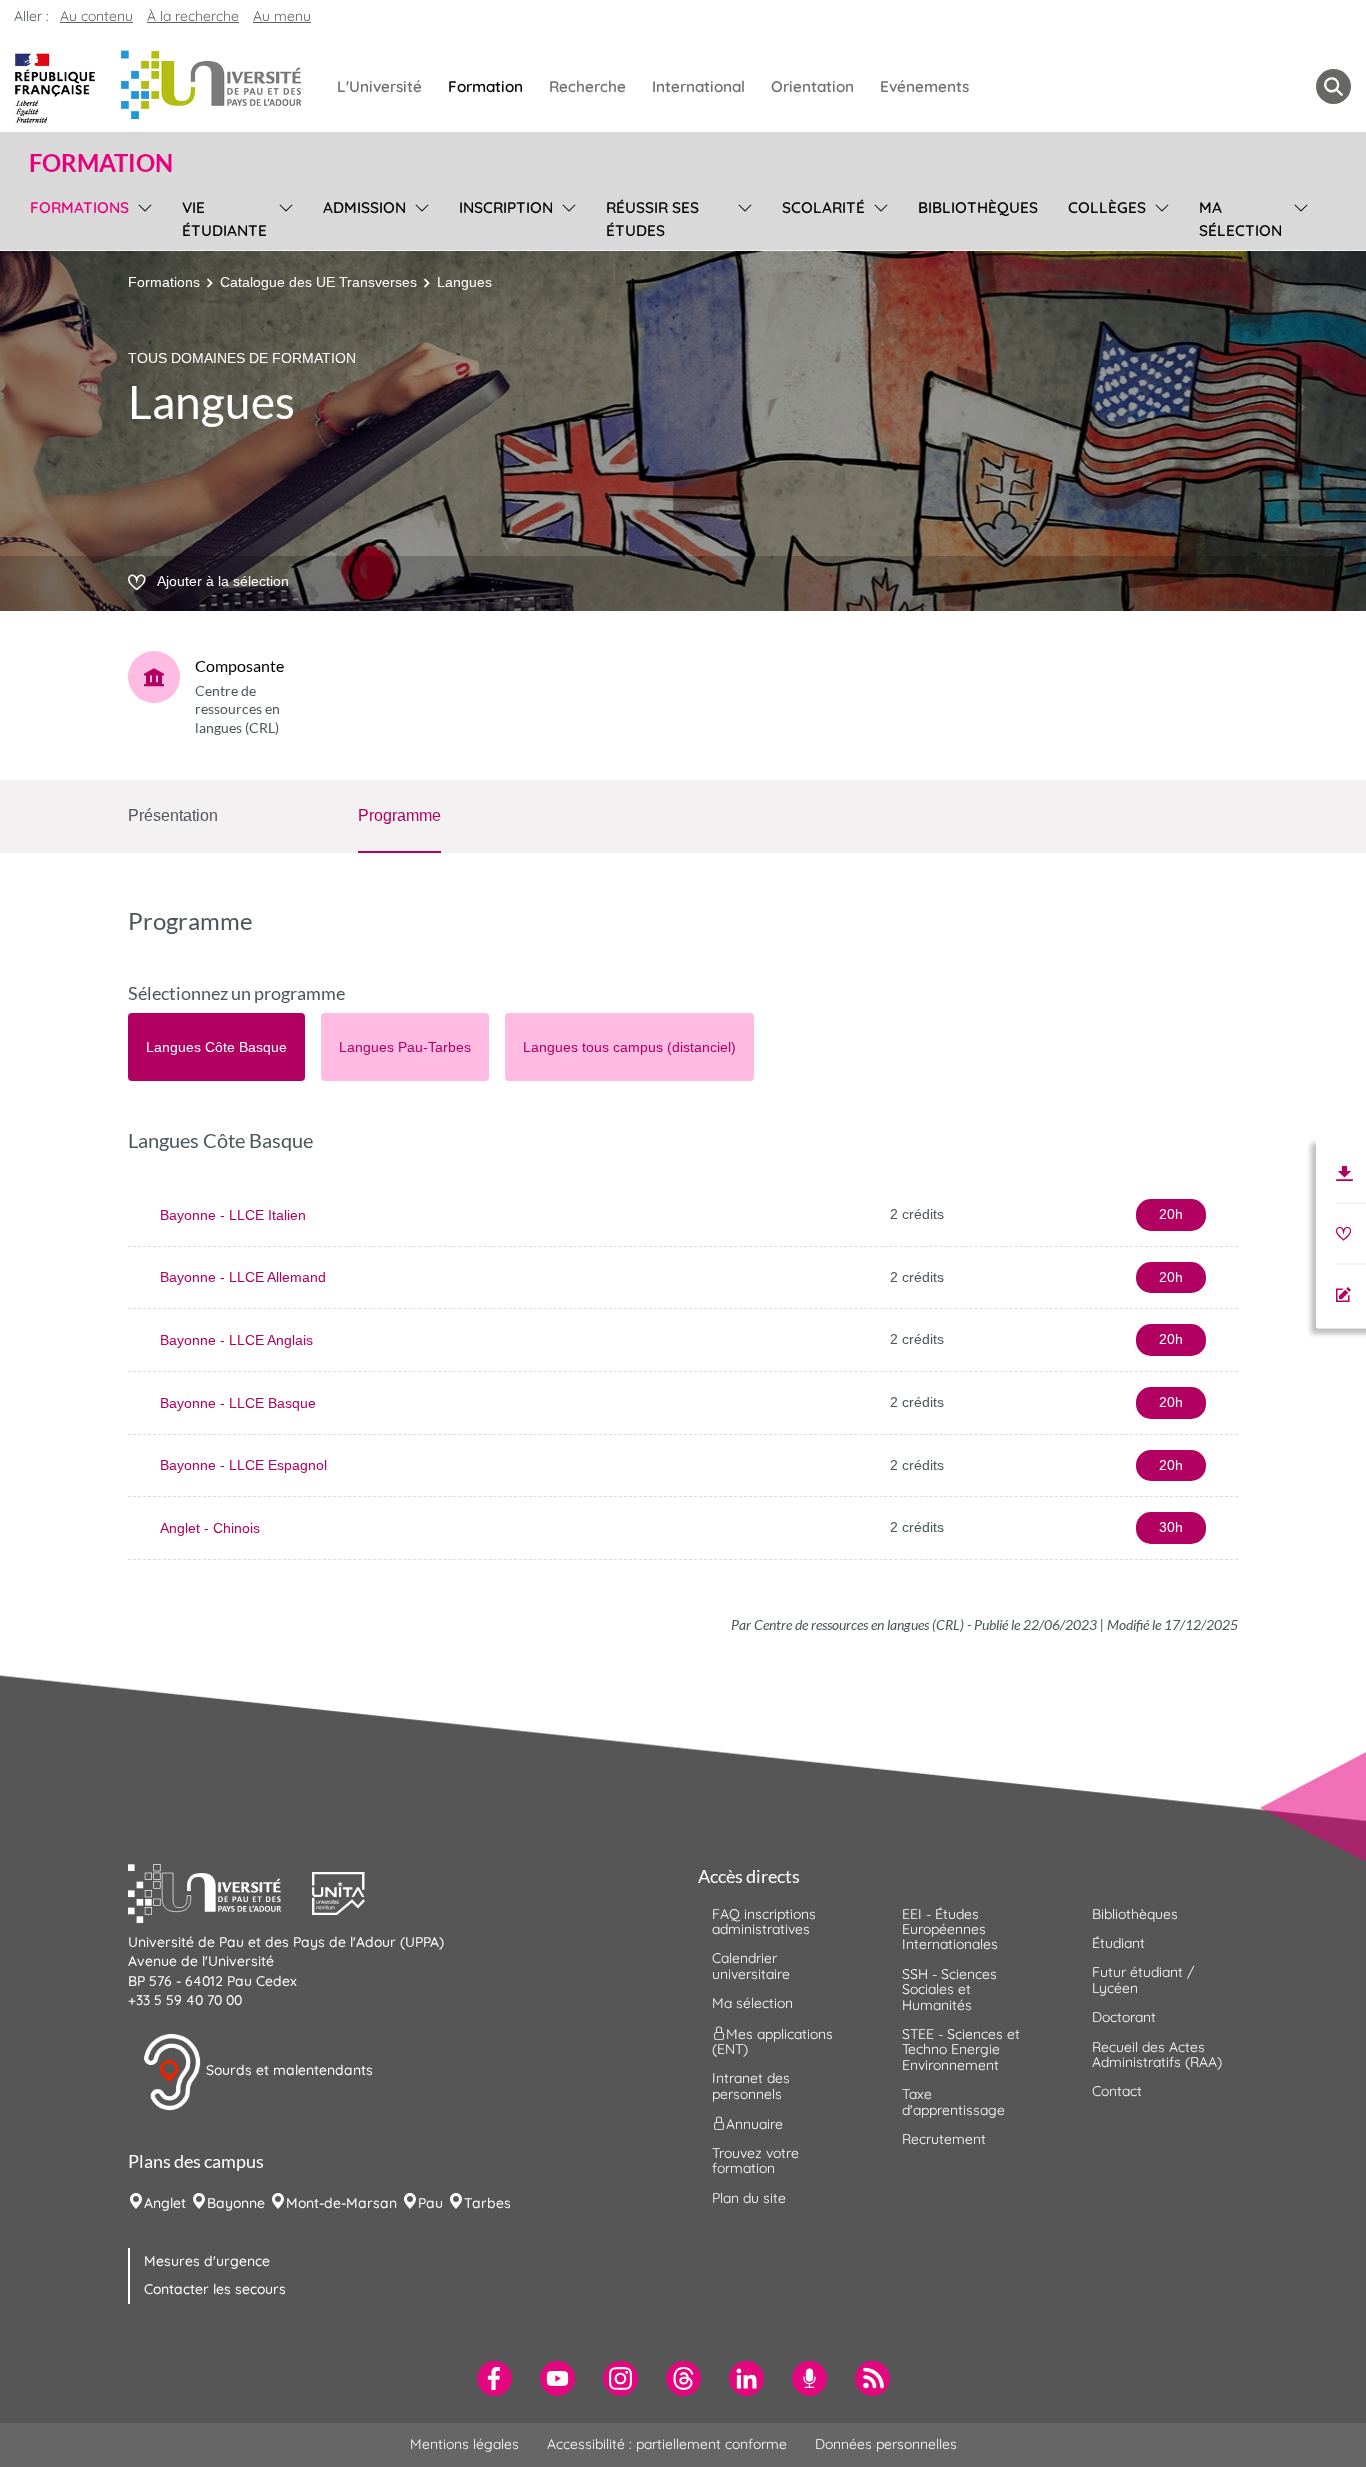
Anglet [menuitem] (165, 2203)
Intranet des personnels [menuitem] (751, 2085)
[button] (220, 1891)
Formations (164, 282)
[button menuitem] (1333, 86)
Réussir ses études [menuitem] (652, 219)
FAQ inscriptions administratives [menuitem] (764, 1921)
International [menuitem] (698, 86)
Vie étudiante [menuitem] (224, 219)
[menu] (141, 216)
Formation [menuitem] (485, 86)
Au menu (282, 16)
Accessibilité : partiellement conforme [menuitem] (667, 2444)
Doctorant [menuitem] (1124, 2017)
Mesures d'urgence (207, 2261)
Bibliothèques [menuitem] (978, 207)
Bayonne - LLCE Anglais (236, 1340)
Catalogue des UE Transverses (318, 282)
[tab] (216, 1047)
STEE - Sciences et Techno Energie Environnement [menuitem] (961, 2049)
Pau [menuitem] (430, 2203)
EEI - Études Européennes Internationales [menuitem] (950, 1929)
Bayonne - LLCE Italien (233, 1215)
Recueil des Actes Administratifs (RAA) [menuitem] (1157, 2054)
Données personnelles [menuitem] (886, 2444)
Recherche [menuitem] (587, 86)
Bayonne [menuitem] (236, 2203)
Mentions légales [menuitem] (464, 2444)
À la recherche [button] (193, 16)
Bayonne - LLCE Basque (238, 1403)
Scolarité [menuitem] (823, 207)
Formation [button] (101, 163)
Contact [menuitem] (1117, 2091)
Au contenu (96, 16)
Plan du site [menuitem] (749, 2198)
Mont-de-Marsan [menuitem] (341, 2203)
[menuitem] (494, 2378)
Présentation (173, 815)
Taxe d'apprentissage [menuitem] (953, 2101)
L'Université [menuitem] (379, 86)
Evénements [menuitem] (924, 86)
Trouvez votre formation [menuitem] (755, 2160)
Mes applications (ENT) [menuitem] (772, 2040)
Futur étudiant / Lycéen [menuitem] (1143, 1979)
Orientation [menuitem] (812, 86)
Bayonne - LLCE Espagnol (243, 1465)
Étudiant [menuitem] (1118, 1943)
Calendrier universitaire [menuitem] (751, 1965)
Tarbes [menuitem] (487, 2203)
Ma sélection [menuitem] (1240, 219)
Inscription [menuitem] (506, 207)
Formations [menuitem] (79, 207)
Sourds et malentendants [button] (287, 2070)
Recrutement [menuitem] (944, 2139)
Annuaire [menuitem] (754, 2124)
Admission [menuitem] (364, 207)
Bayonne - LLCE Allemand (243, 1277)
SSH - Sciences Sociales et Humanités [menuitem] (949, 1989)
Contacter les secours (215, 2289)
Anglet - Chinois (210, 1528)
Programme (399, 815)
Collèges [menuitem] (1107, 207)
